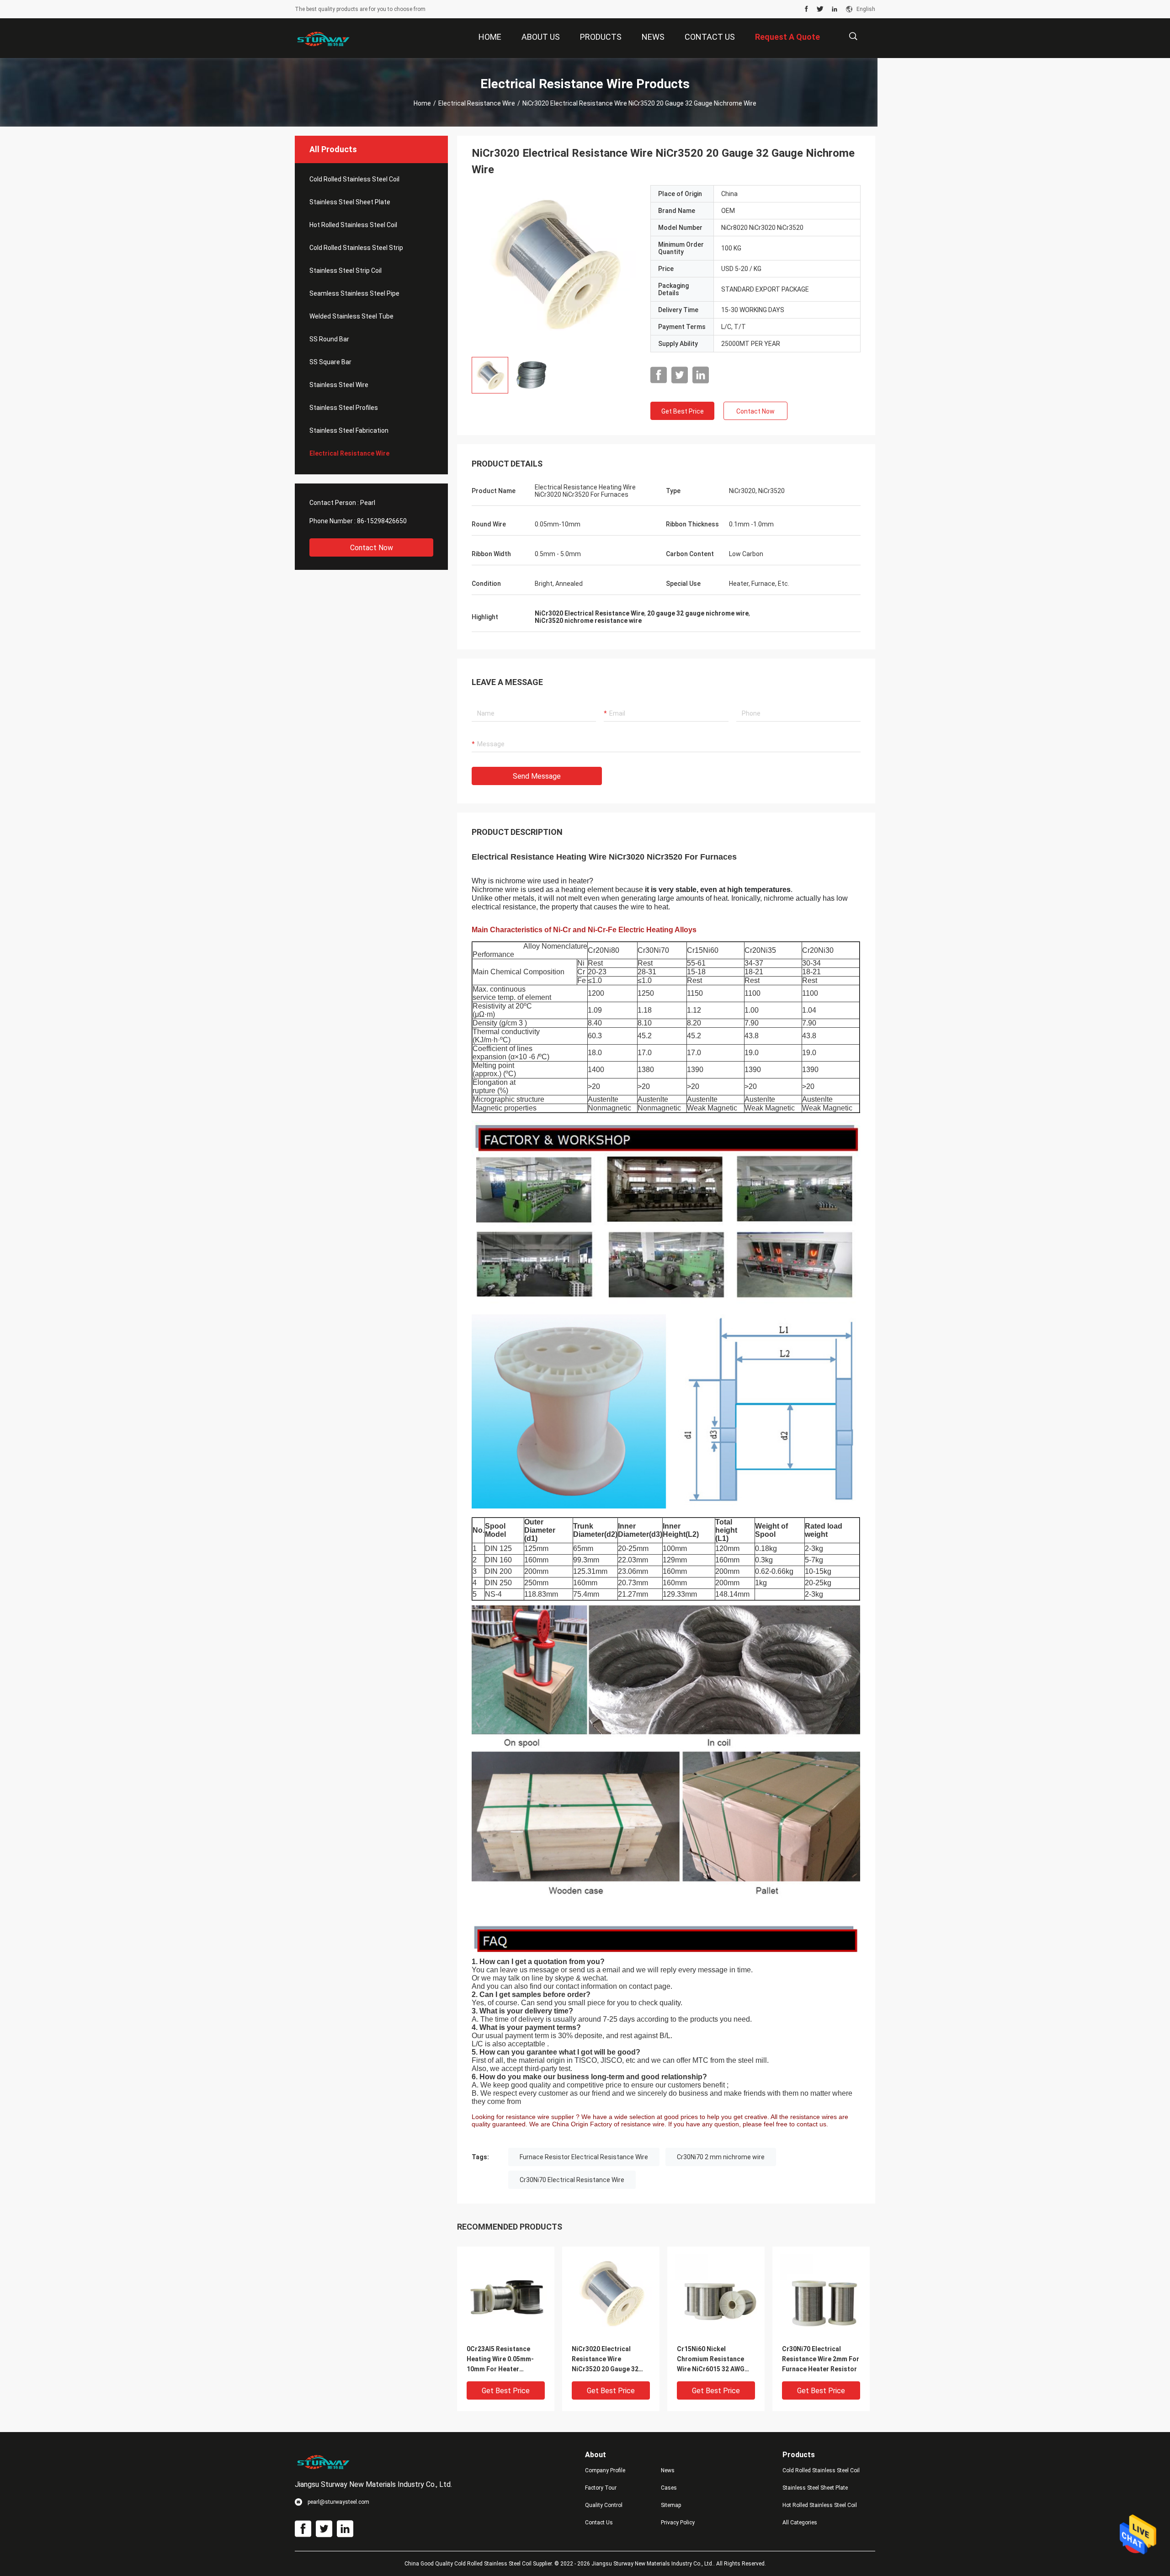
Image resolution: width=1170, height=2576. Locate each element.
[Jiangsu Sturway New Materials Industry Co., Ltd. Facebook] (806, 9)
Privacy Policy (678, 2523)
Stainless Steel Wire (339, 385)
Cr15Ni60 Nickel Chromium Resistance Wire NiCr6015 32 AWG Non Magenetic (711, 2360)
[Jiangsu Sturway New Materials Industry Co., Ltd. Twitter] (820, 9)
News (668, 2470)
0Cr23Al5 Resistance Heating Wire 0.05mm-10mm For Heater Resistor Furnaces (500, 2360)
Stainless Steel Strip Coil (346, 271)
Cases (669, 2488)
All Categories (800, 2523)
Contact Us (599, 2523)
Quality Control (604, 2505)
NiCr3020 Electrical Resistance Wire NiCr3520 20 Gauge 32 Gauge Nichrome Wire (605, 2360)
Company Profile (605, 2470)
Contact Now (372, 548)
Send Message (537, 776)
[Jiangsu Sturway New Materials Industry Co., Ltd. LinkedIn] (835, 9)
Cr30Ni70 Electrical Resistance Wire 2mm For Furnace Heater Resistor (821, 2359)
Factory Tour (601, 2488)
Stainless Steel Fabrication (349, 430)
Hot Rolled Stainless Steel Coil (353, 225)
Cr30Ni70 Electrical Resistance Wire (572, 2180)
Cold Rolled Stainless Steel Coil (354, 179)
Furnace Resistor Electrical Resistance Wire (584, 2157)
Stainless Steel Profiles (344, 408)
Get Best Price (683, 411)
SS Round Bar (329, 339)
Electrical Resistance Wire (477, 103)
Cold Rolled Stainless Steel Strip (356, 248)
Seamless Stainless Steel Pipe (354, 293)
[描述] (853, 36)
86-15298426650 (382, 521)
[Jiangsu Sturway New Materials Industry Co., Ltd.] (324, 38)
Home (422, 103)
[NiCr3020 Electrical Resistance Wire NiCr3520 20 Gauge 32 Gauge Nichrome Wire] (554, 267)
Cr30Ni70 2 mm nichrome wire (721, 2157)
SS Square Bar (330, 362)
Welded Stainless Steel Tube (351, 316)
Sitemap (671, 2505)
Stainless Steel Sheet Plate (350, 202)
